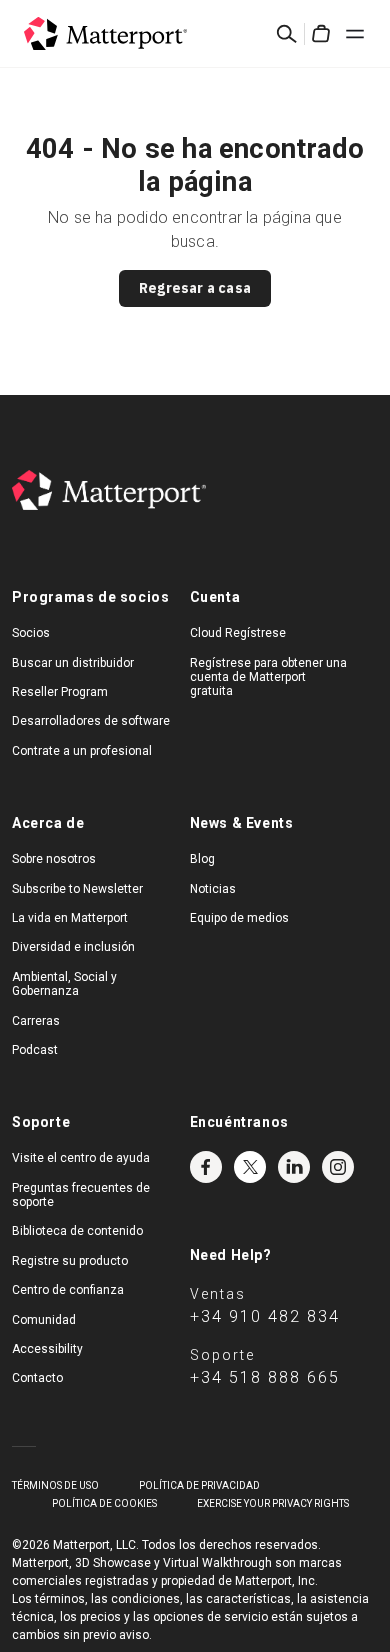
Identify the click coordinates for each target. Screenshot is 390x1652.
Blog (202, 859)
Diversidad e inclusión (73, 947)
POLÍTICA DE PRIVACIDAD (199, 1485)
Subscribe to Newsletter (77, 889)
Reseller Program (60, 692)
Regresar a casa (195, 288)
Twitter (250, 1167)
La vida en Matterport (70, 918)
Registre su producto (70, 1261)
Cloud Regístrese (238, 633)
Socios (31, 633)
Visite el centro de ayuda (81, 1158)
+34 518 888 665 (265, 1377)
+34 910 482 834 (265, 1316)
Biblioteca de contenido (77, 1231)
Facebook (206, 1167)
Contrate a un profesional (82, 751)
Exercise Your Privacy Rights (273, 1503)
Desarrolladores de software (91, 721)
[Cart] (321, 34)
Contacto (37, 1378)
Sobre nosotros (54, 859)
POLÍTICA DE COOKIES (104, 1503)
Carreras (36, 1021)
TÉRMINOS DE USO (55, 1485)
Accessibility (47, 1349)
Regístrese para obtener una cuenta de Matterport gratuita (268, 677)
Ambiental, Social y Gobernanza (64, 984)
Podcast (35, 1050)
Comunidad (44, 1320)
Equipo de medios (239, 918)
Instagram (338, 1167)
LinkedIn (294, 1167)
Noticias (213, 889)
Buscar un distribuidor (73, 663)
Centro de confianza (68, 1290)
